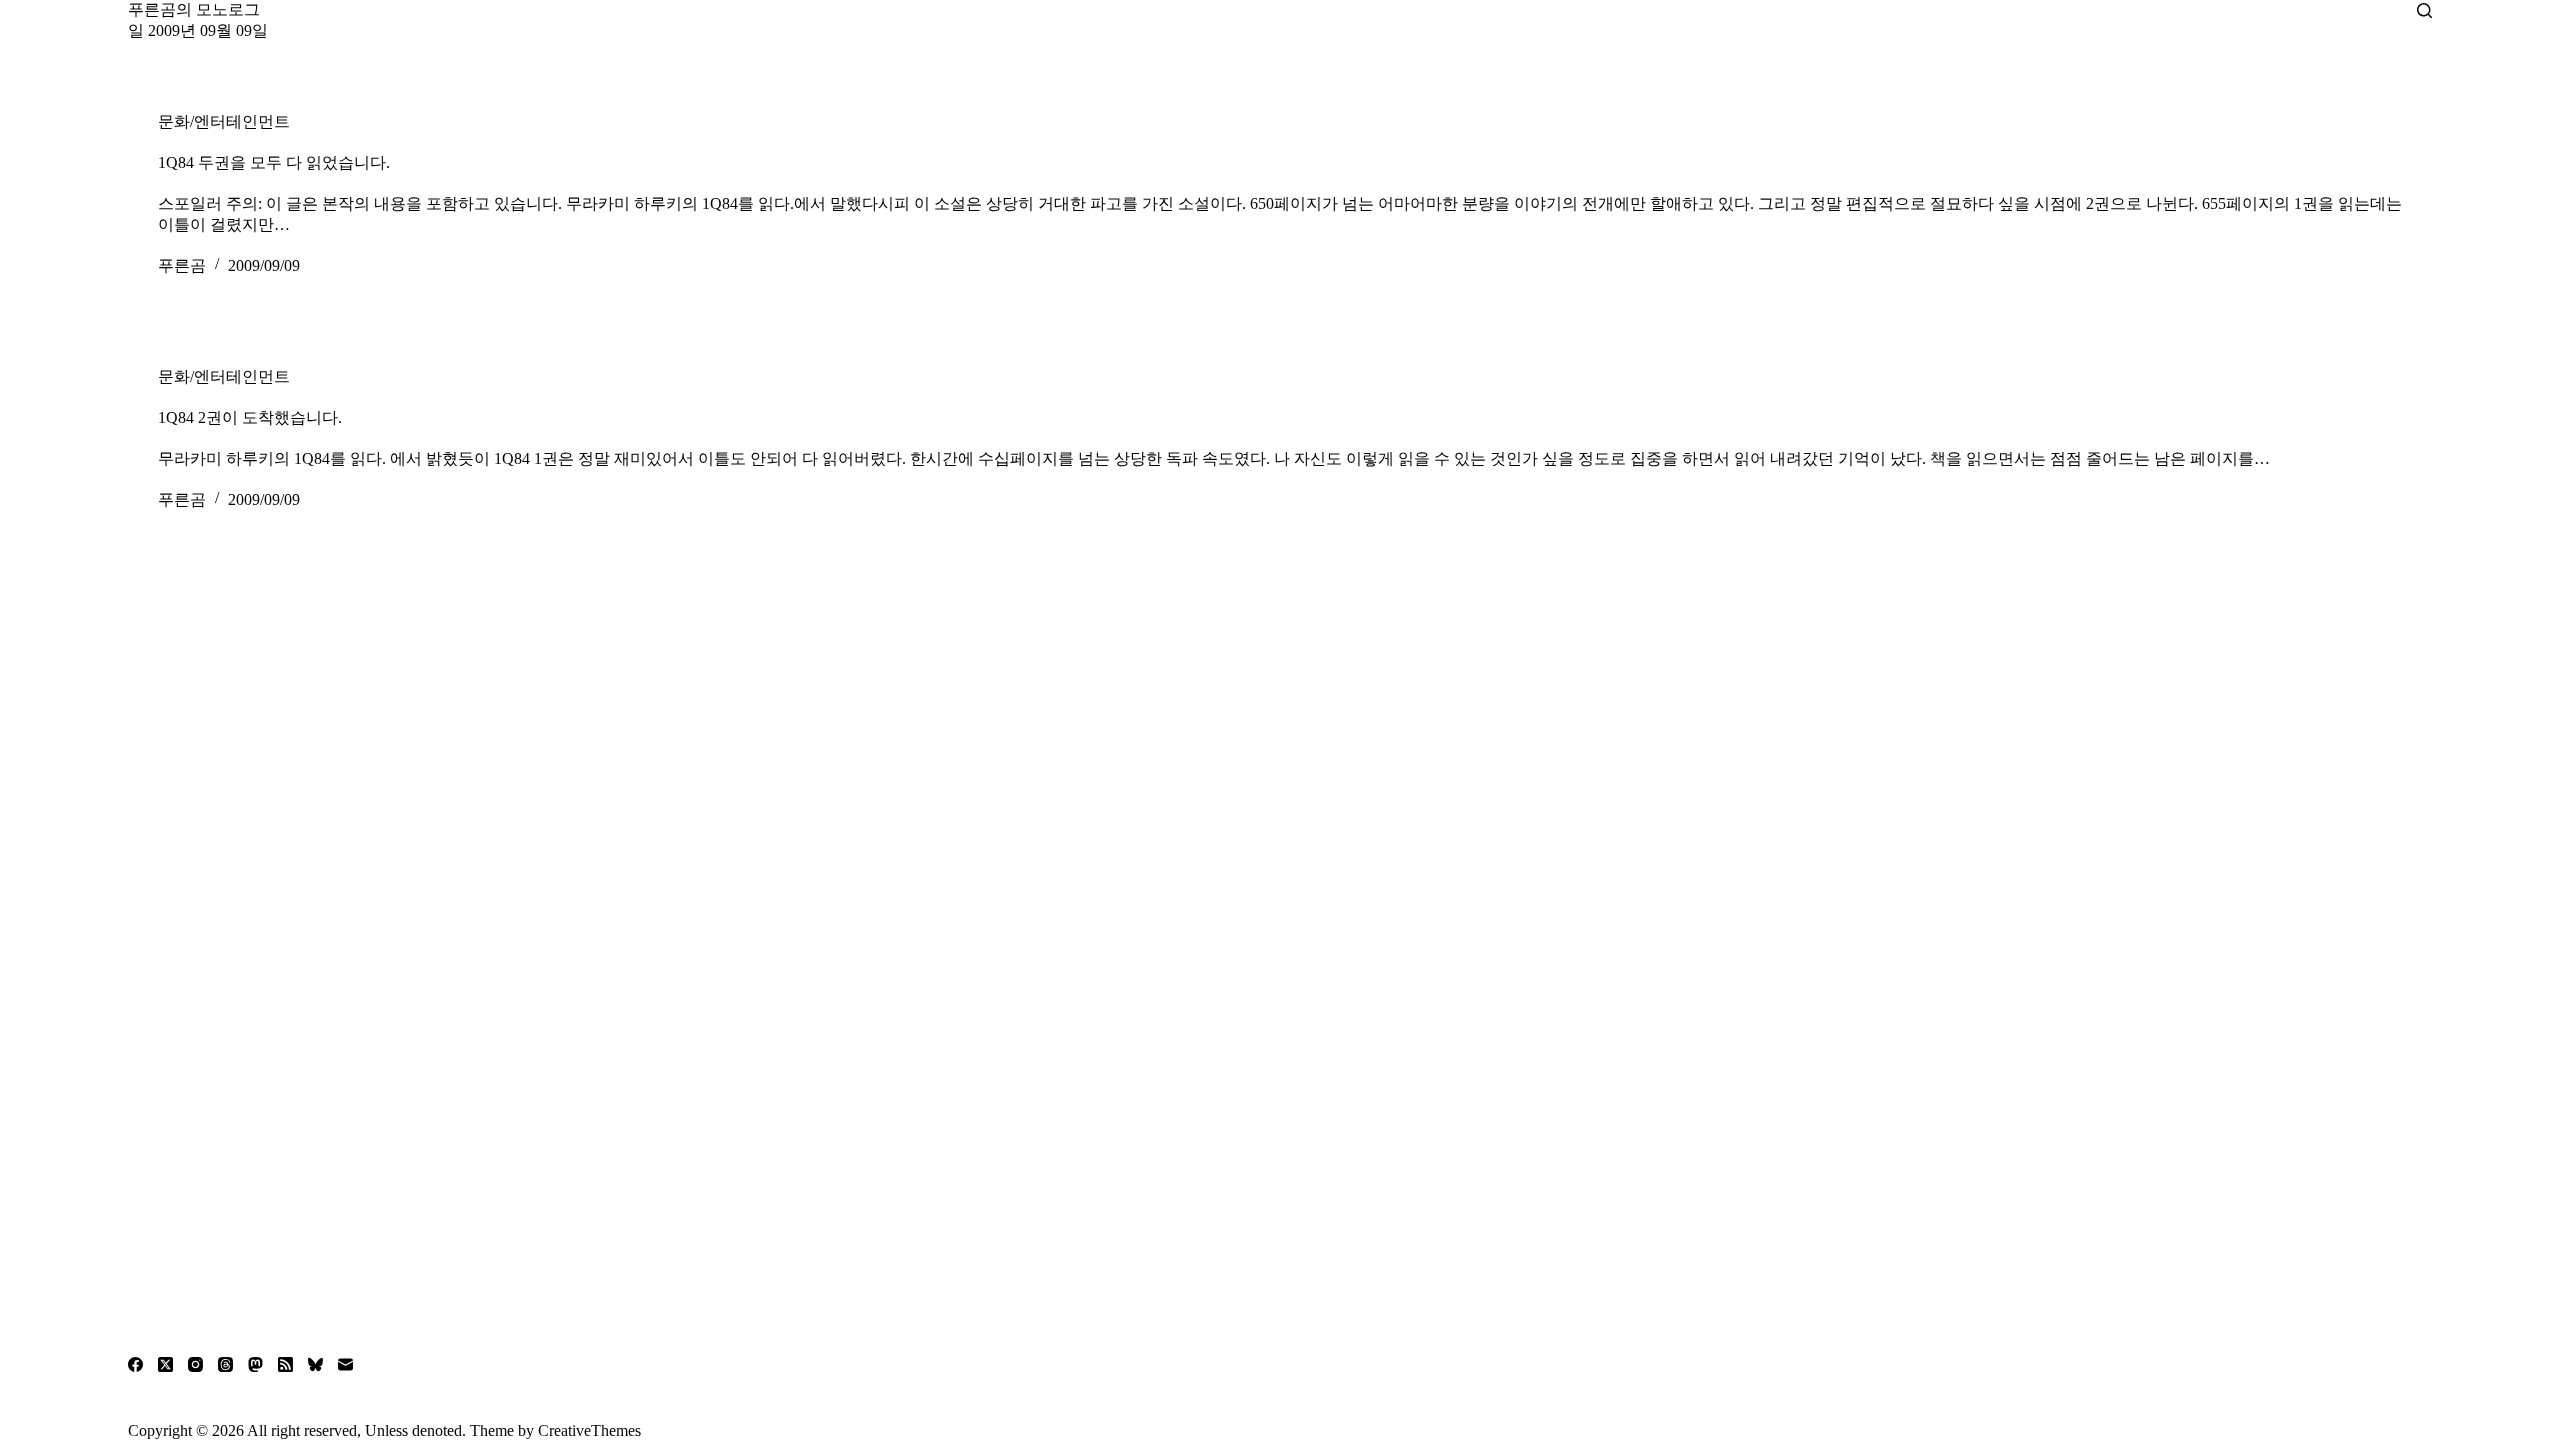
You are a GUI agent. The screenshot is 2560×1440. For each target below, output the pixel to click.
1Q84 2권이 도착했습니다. (250, 417)
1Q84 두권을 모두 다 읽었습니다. (274, 162)
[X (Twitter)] (165, 1364)
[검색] (2424, 10)
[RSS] (285, 1364)
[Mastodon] (255, 1364)
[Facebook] (135, 1364)
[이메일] (345, 1364)
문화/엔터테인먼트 (224, 121)
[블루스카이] (315, 1364)
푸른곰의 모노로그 (194, 9)
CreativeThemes (589, 1430)
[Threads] (225, 1364)
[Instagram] (195, 1364)
